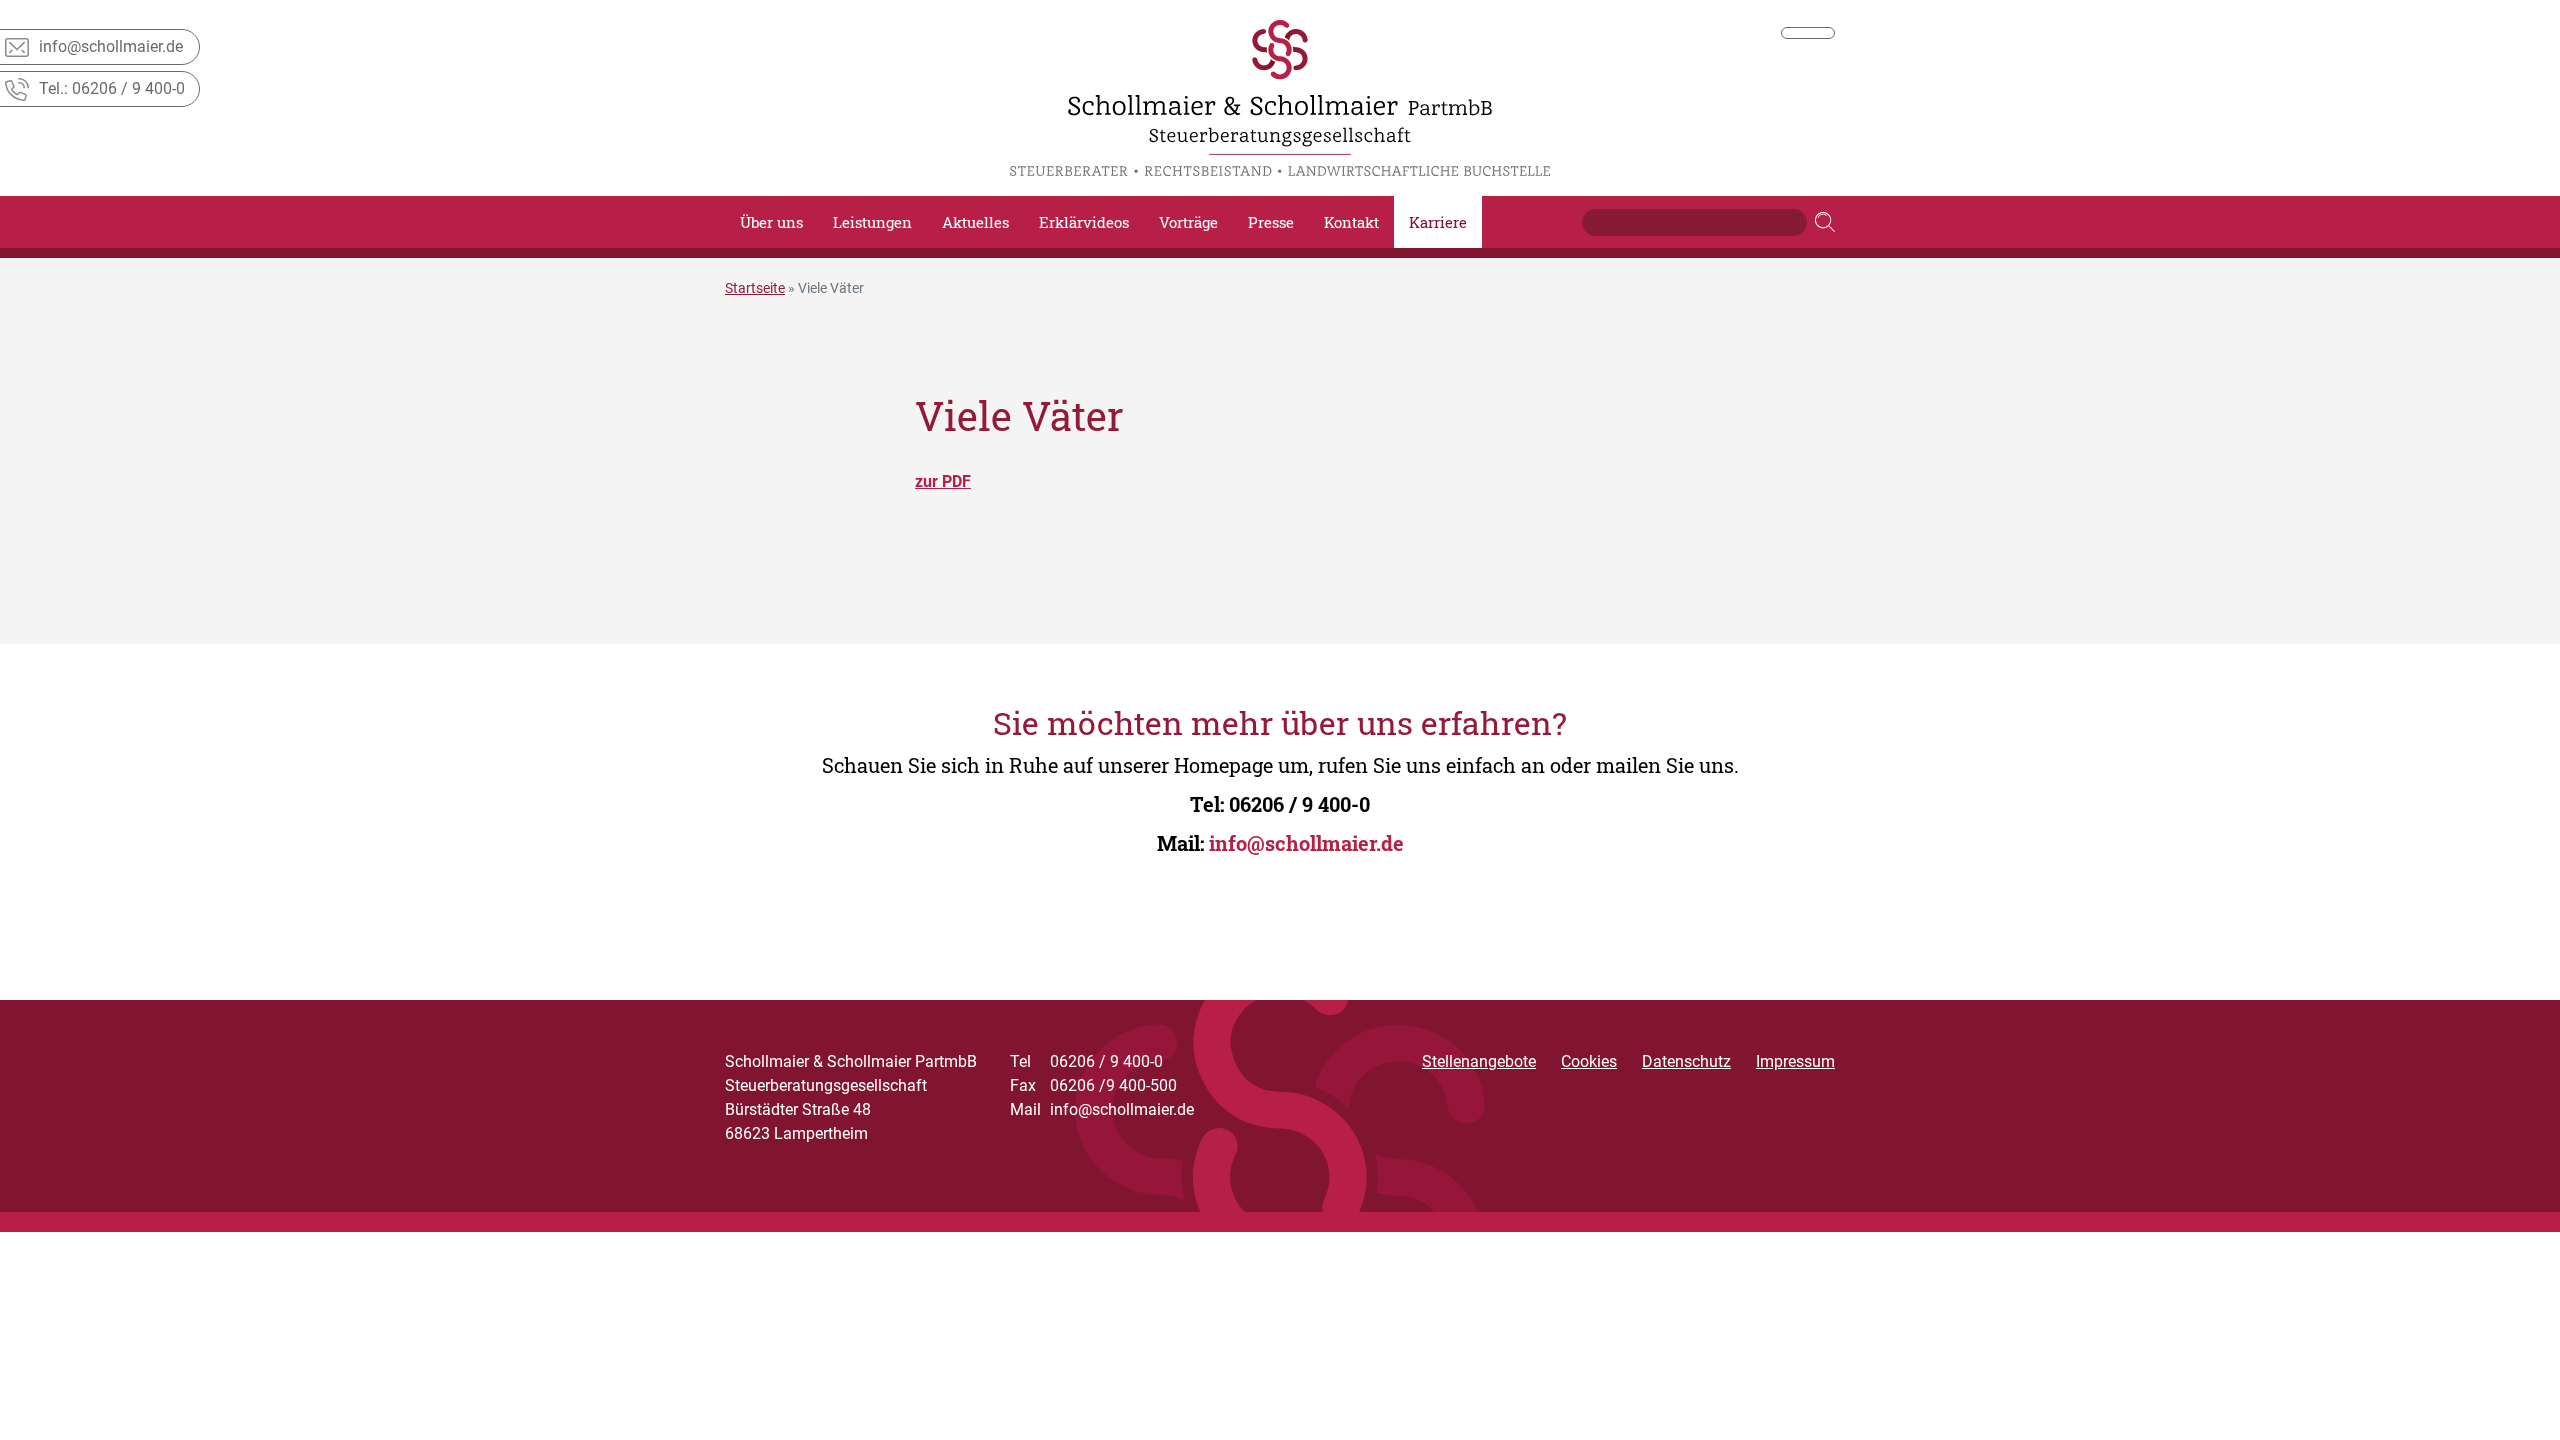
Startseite (755, 288)
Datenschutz (1686, 1061)
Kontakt (1351, 222)
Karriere (1438, 222)
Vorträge (1188, 222)
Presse (1271, 222)
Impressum (1795, 1061)
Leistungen (872, 222)
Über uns (771, 222)
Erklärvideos (1084, 222)
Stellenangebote (1479, 1061)
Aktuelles (975, 222)
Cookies (1589, 1061)
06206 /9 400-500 (1093, 1085)
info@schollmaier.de (1306, 843)
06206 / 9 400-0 (1299, 804)
